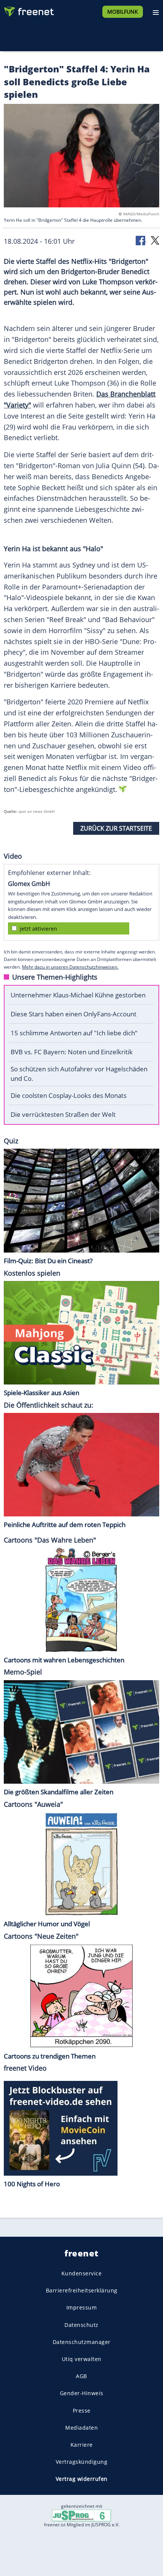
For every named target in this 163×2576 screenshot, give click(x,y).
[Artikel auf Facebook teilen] (141, 240)
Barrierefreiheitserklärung (82, 2291)
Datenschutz (81, 2325)
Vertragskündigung (82, 2462)
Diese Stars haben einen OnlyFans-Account (74, 1014)
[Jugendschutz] (81, 2515)
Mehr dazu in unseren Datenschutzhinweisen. (70, 967)
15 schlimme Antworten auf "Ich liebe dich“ (74, 1033)
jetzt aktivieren (38, 929)
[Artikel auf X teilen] (155, 240)
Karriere (82, 2445)
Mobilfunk (123, 12)
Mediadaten (81, 2428)
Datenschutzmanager (82, 2342)
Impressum (82, 2308)
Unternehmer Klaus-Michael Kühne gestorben (78, 995)
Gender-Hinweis (82, 2393)
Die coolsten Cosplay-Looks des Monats (69, 1095)
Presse (82, 2411)
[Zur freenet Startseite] (28, 10)
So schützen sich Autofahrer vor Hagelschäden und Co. (79, 1074)
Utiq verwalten (82, 2359)
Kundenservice (82, 2273)
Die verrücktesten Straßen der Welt (63, 1114)
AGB (81, 2376)
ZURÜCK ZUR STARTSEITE (116, 828)
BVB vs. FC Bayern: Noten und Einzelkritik (72, 1052)
